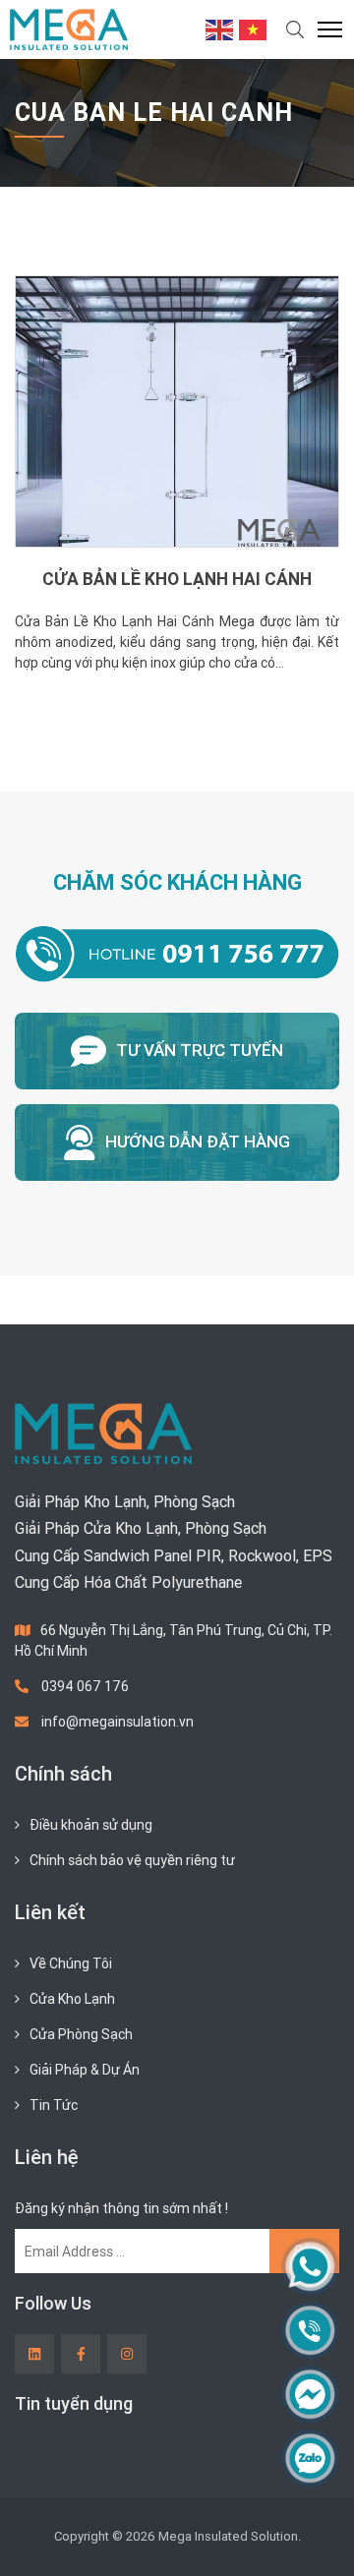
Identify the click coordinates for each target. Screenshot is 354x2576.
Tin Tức (54, 2105)
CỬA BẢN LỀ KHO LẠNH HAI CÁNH (177, 579)
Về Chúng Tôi (71, 1963)
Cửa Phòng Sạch (81, 2034)
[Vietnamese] (254, 29)
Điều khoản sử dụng (91, 1825)
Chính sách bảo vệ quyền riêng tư (132, 1860)
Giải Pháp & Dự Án (85, 2070)
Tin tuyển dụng (74, 2403)
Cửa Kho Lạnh (72, 1999)
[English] (220, 29)
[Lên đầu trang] (311, 2528)
